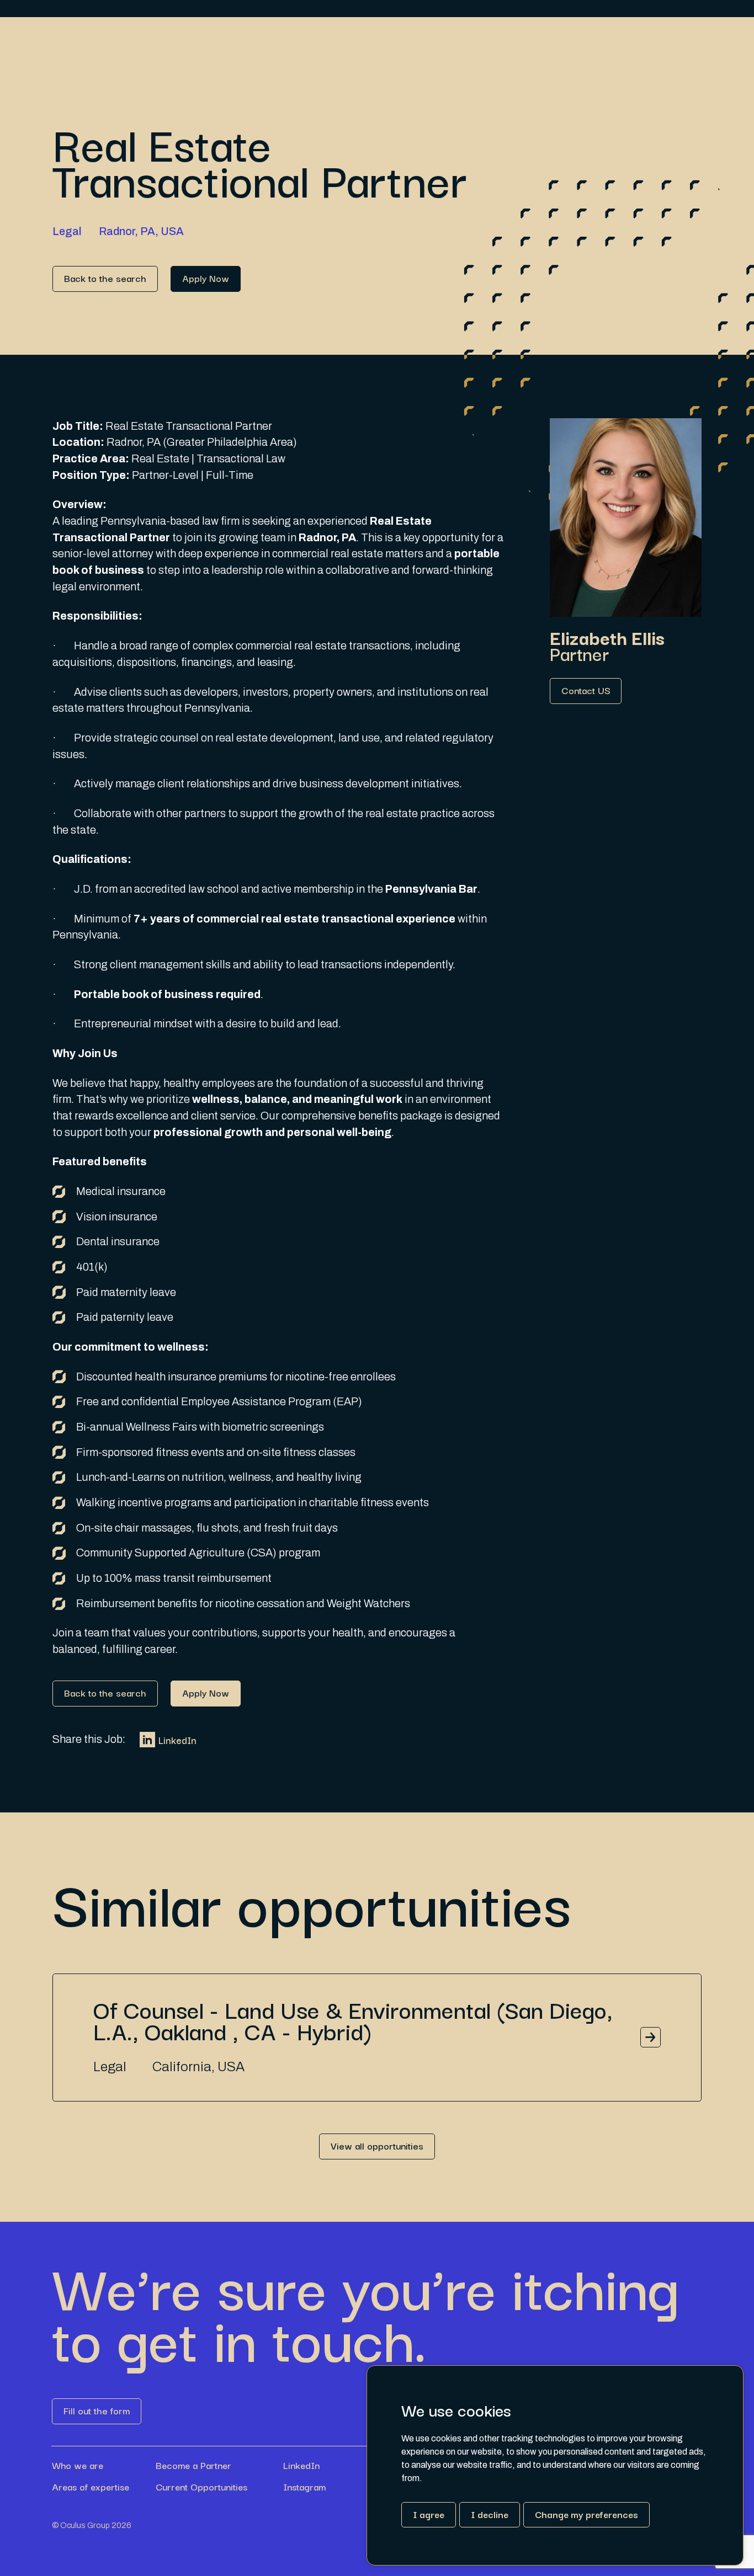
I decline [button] (490, 2514)
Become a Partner (193, 2465)
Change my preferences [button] (586, 2514)
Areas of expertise (91, 2487)
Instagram (304, 2487)
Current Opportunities (201, 2487)
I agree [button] (429, 2514)
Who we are (78, 2465)
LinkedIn (177, 1740)
